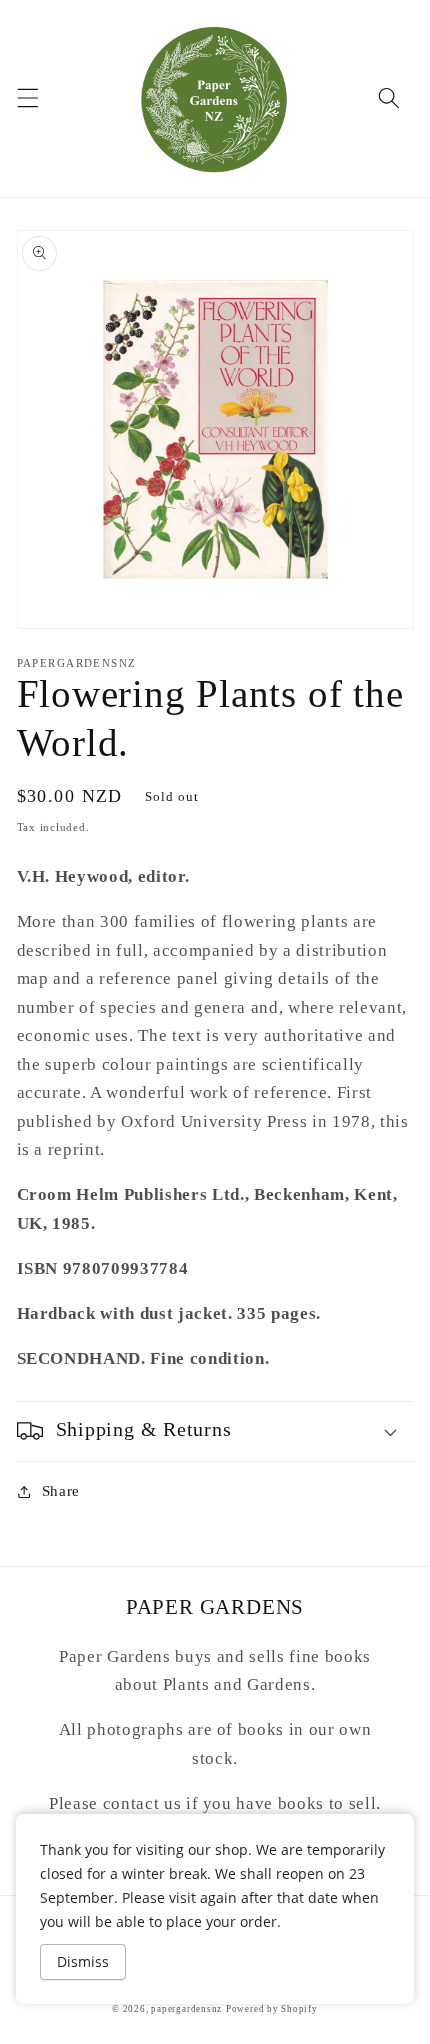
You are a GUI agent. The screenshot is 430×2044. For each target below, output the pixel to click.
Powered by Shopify (272, 2009)
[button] (27, 98)
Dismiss (83, 1961)
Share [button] (61, 1490)
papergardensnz (186, 2009)
